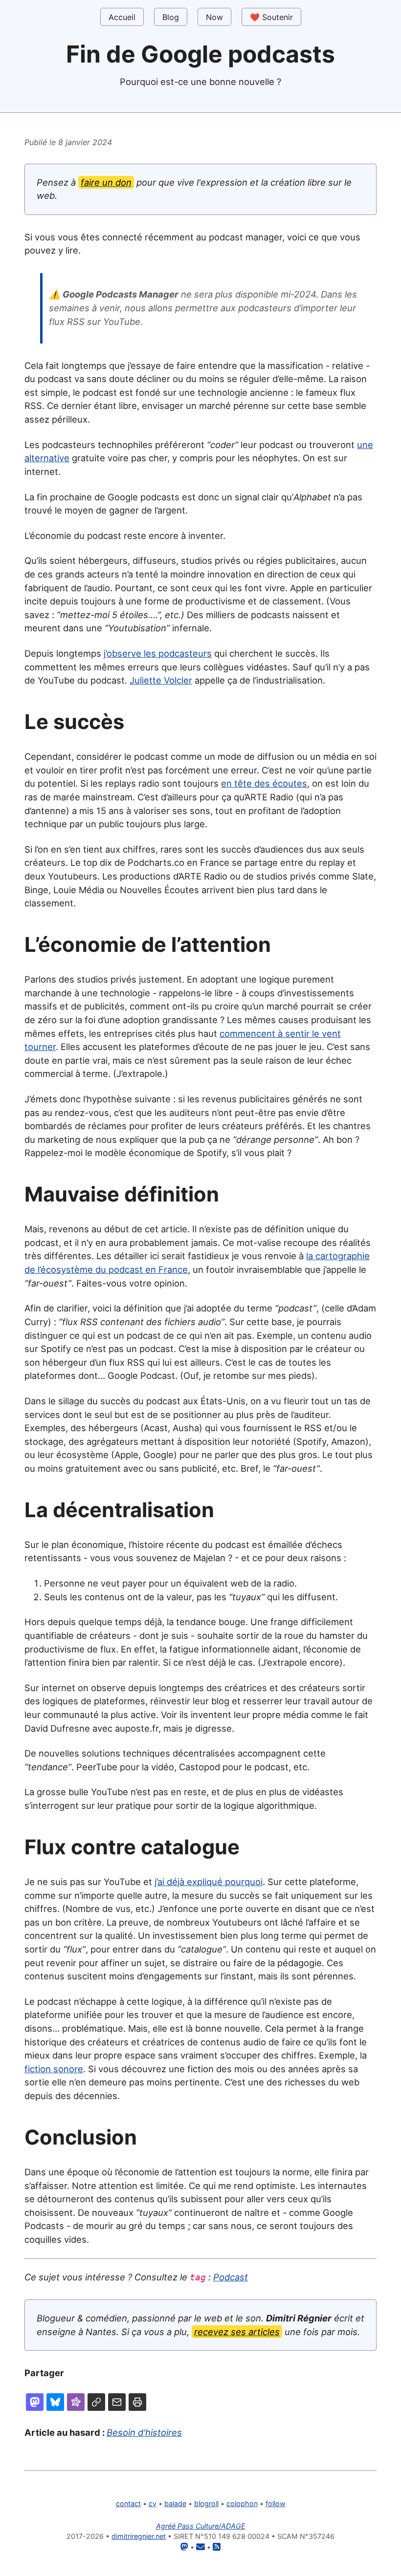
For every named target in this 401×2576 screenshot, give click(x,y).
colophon (242, 2503)
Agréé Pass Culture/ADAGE (201, 2526)
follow (276, 2503)
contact (128, 2503)
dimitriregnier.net (139, 2536)
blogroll (206, 2503)
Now (214, 17)
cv (153, 2503)
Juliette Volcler (161, 680)
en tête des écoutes (264, 783)
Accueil (122, 17)
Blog (171, 17)
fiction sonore (54, 2069)
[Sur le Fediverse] (76, 2402)
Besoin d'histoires (144, 2432)
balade (175, 2503)
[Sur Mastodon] (35, 2402)
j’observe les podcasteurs (158, 653)
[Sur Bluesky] (55, 2402)
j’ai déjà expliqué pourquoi (209, 1882)
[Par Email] (117, 2402)
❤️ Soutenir (271, 17)
